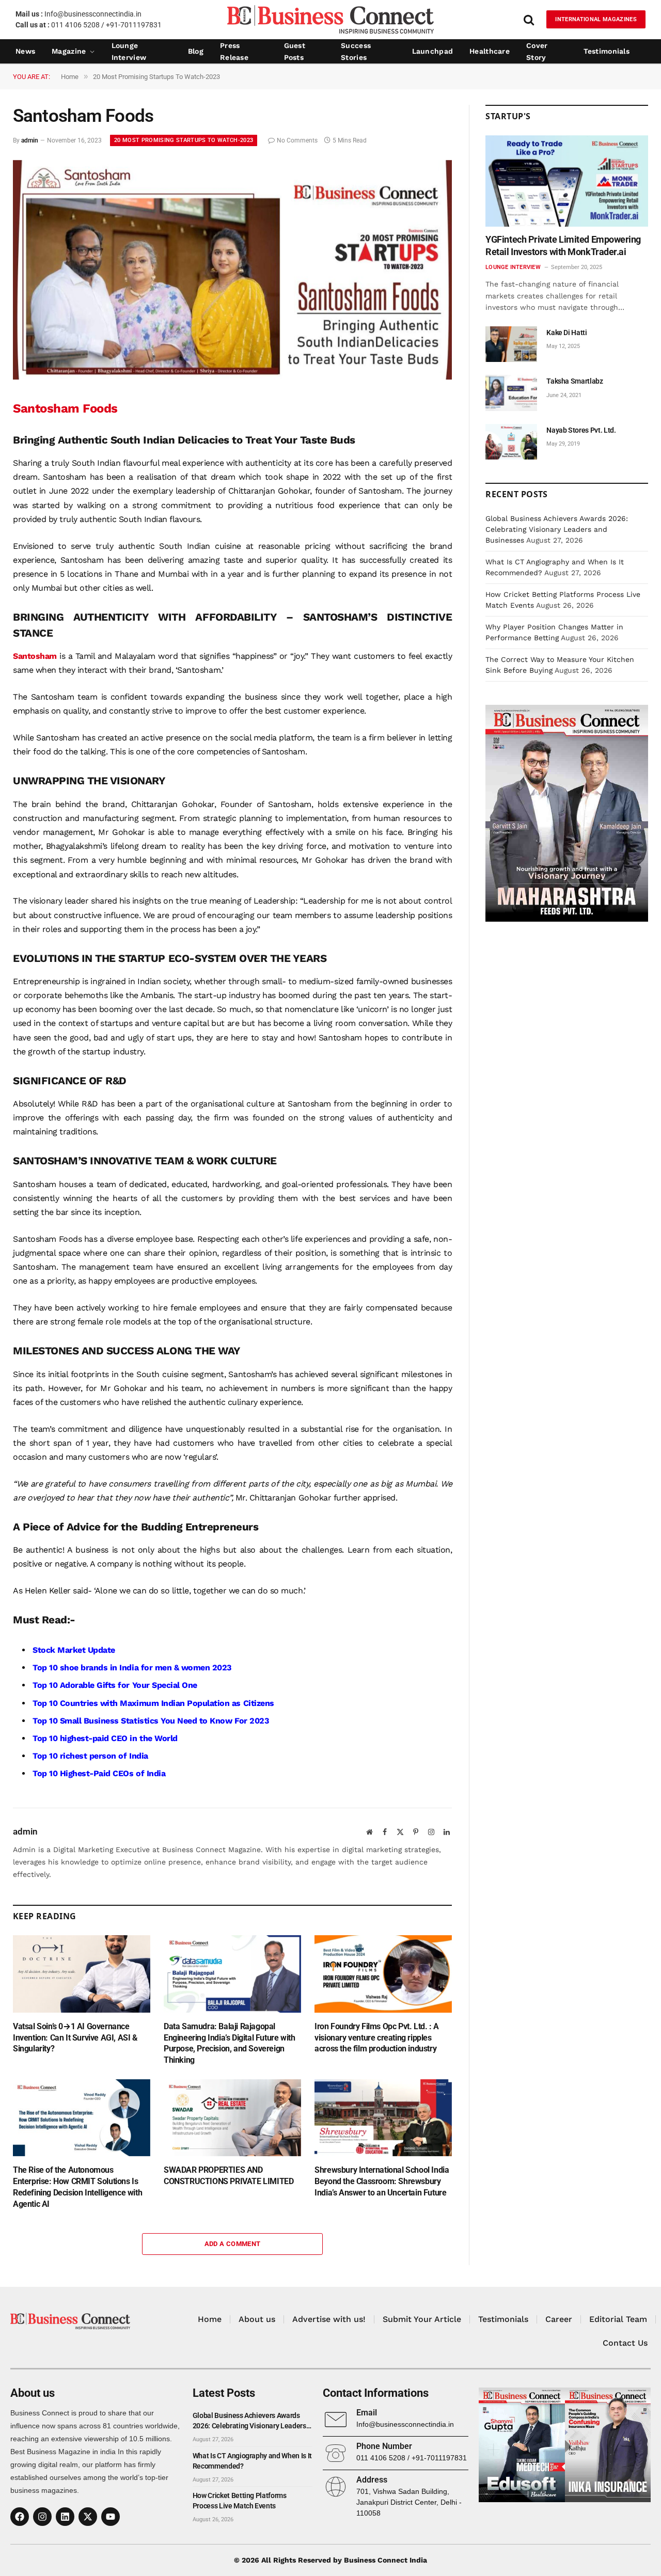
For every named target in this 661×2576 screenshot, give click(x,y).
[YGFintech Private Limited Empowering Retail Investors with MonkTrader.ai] (567, 181)
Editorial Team (618, 2319)
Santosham (35, 656)
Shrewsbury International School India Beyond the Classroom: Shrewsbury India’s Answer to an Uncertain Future (382, 2181)
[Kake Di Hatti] (511, 344)
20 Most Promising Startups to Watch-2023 (184, 140)
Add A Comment (233, 2244)
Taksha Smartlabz (575, 381)
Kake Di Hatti (566, 333)
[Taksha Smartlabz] (511, 393)
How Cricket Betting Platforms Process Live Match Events (240, 2501)
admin (30, 140)
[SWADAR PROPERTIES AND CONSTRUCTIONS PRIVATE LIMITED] (232, 2118)
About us (257, 2319)
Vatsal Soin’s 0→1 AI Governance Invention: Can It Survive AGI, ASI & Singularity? (75, 2038)
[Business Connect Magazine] (330, 19)
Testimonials (607, 51)
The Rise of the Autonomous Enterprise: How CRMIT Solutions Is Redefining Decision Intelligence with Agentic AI (77, 2187)
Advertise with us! (329, 2319)
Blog (196, 51)
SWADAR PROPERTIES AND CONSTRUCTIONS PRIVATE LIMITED (229, 2176)
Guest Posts (295, 52)
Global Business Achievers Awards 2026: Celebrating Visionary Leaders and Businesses (557, 529)
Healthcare (490, 51)
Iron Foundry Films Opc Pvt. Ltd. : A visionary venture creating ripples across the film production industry (377, 2038)
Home (210, 2319)
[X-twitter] (88, 2517)
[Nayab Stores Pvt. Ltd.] (511, 442)
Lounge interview (129, 52)
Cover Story (537, 52)
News (25, 51)
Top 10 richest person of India (90, 1756)
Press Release (234, 52)
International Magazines (596, 19)
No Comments (297, 140)
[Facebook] (20, 2517)
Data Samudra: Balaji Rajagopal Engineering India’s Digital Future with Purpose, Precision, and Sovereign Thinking (229, 2043)
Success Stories (356, 52)
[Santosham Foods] (232, 377)
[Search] (529, 19)
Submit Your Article (422, 2319)
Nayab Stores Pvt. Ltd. (581, 430)
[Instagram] (42, 2517)
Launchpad (433, 51)
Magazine (69, 51)
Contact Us (625, 2343)
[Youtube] (111, 2517)
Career (559, 2319)
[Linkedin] (65, 2517)
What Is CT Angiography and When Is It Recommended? (252, 2461)
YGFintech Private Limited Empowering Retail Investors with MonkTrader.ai (563, 246)
